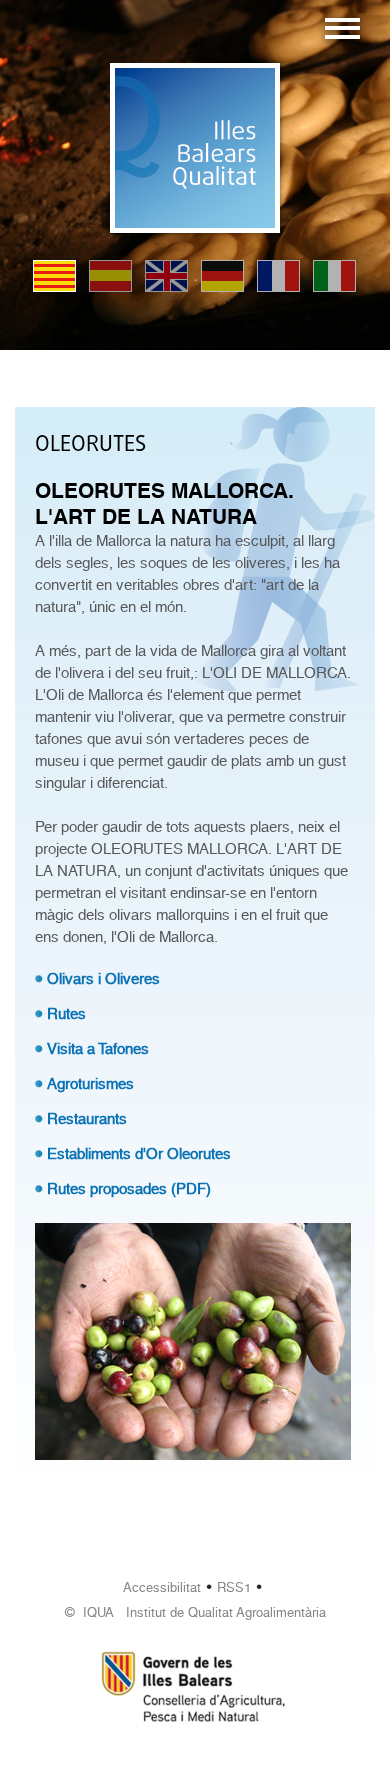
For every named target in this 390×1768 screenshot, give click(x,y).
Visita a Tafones (98, 1049)
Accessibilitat (162, 1587)
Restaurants (87, 1119)
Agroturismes (90, 1084)
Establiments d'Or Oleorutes (139, 1154)
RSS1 (234, 1587)
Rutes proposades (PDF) (129, 1189)
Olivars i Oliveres (103, 979)
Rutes (66, 1014)
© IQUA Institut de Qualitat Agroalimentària (195, 1612)
